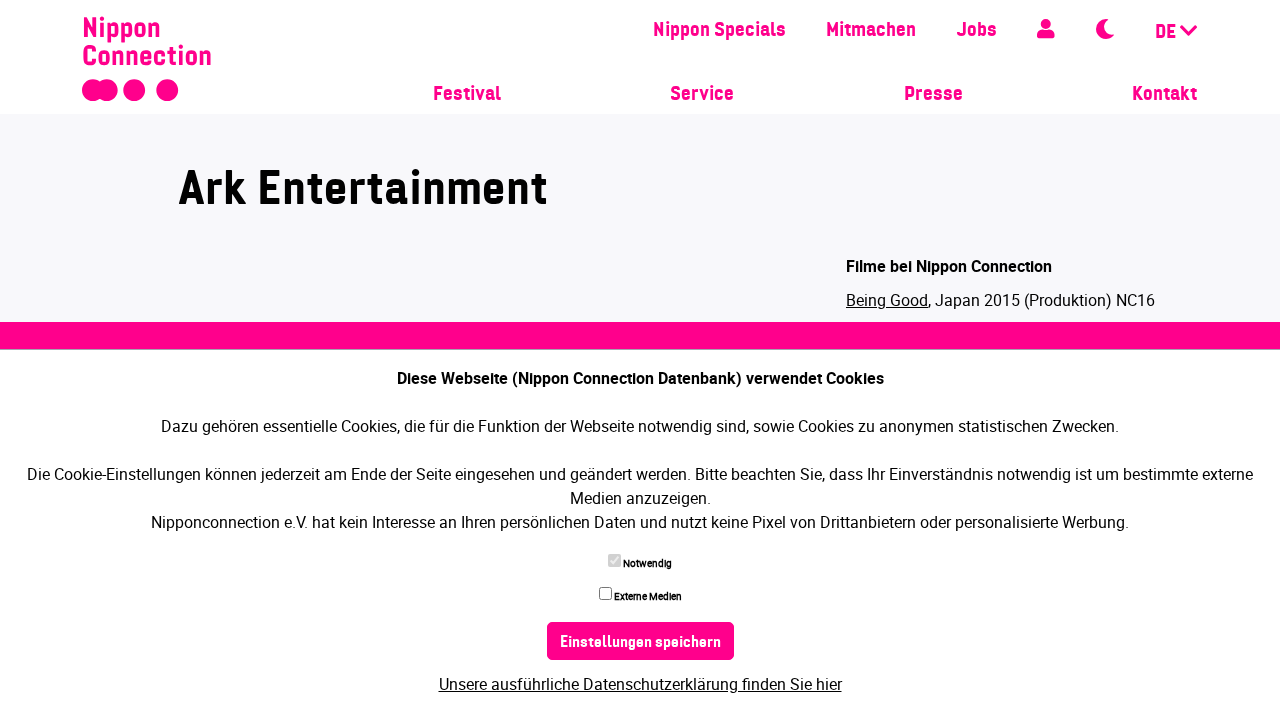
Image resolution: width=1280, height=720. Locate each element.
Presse (933, 95)
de (1167, 33)
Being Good (887, 300)
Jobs (976, 31)
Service (702, 95)
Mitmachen (871, 31)
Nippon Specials (719, 31)
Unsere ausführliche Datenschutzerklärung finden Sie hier (640, 684)
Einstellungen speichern (640, 643)
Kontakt (1164, 95)
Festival (467, 95)
